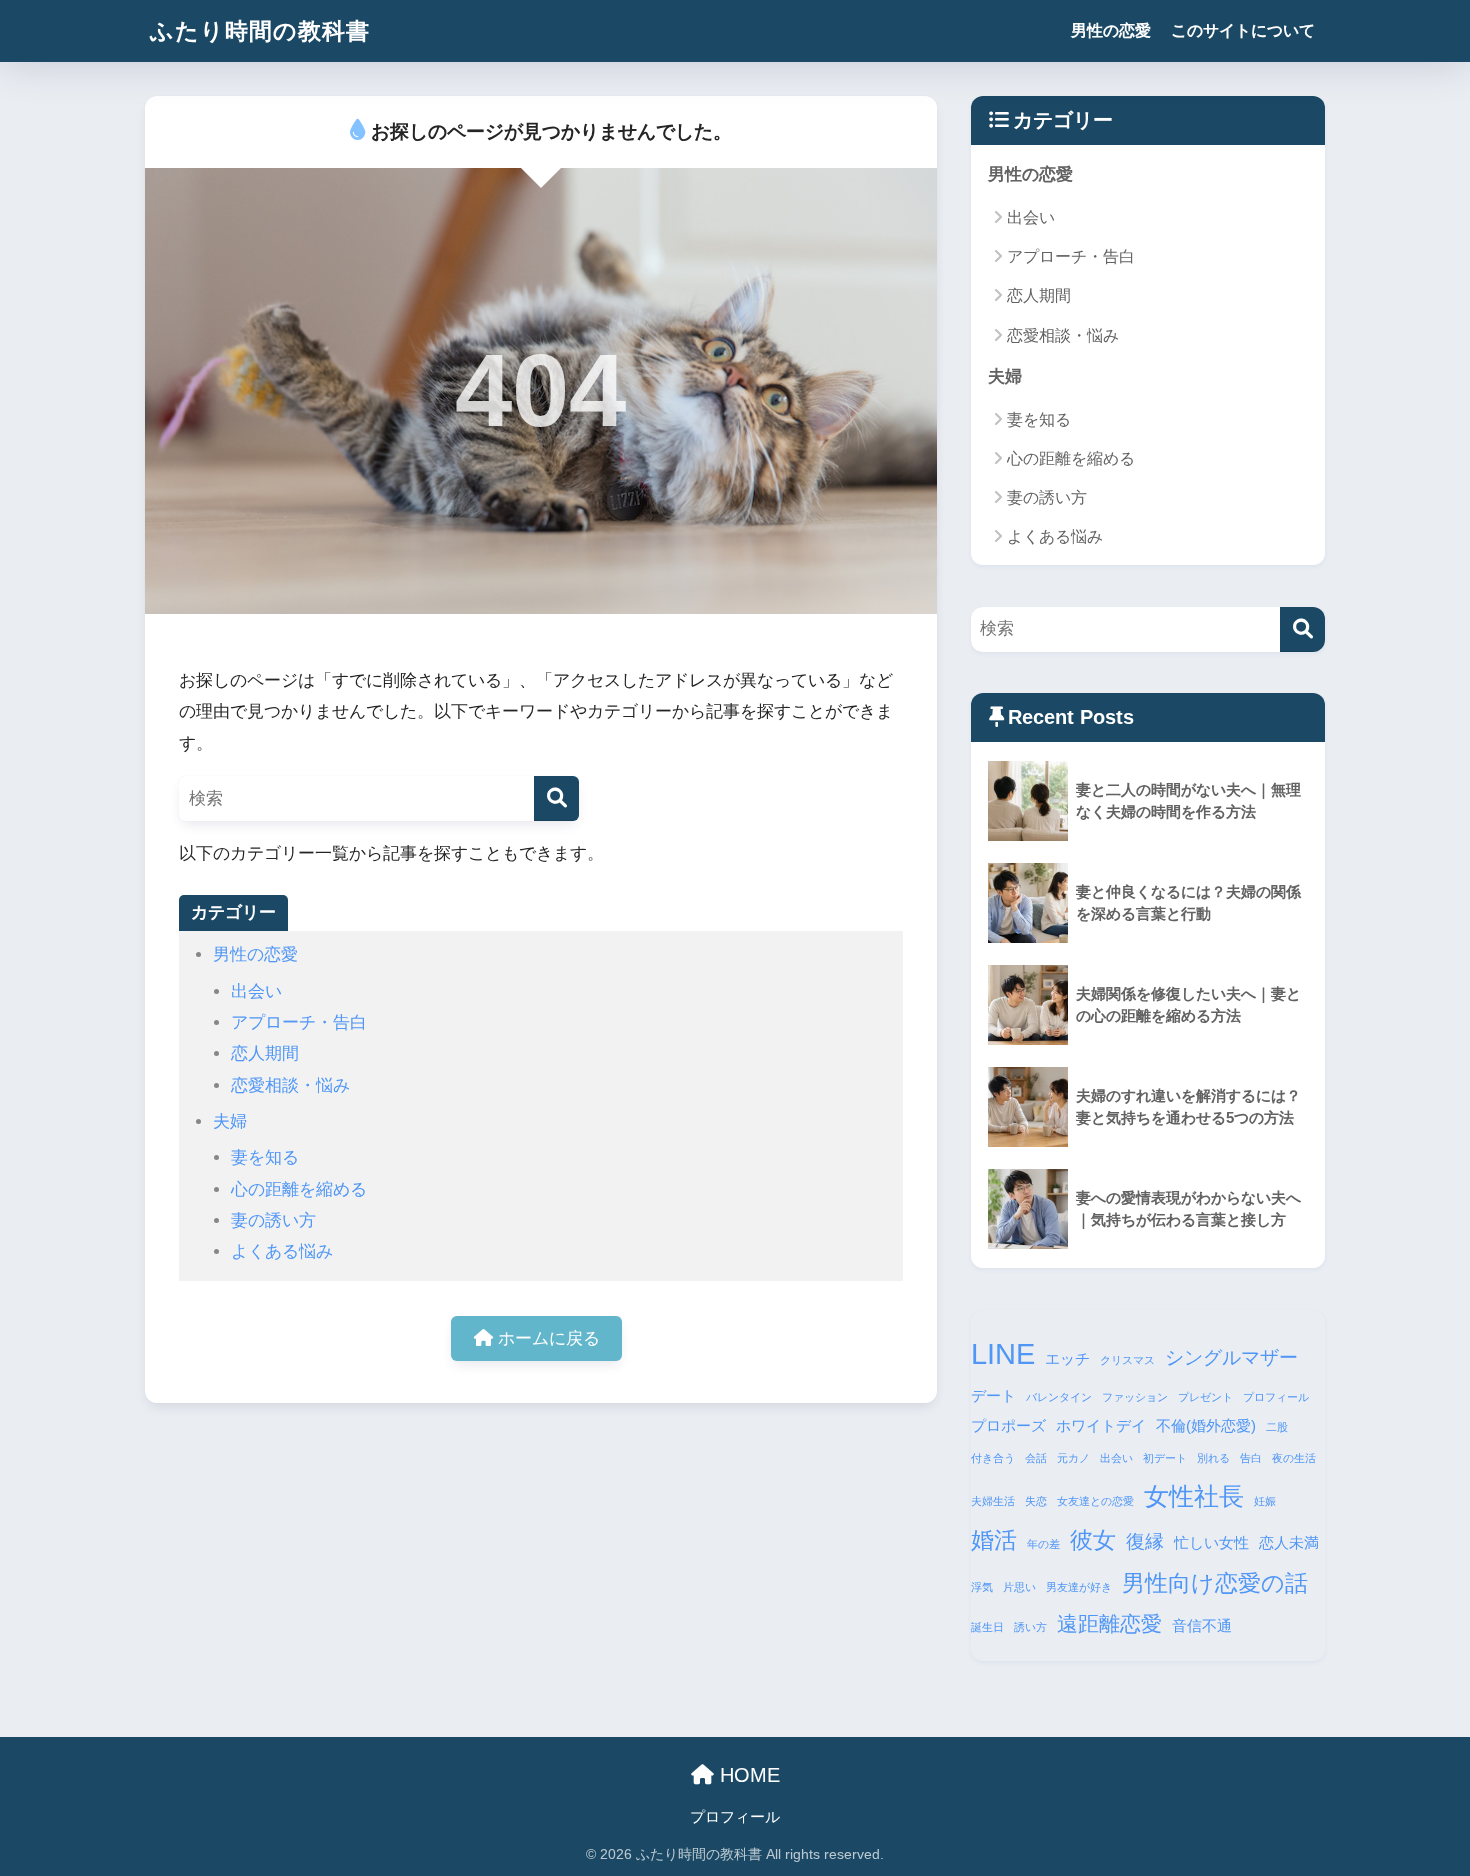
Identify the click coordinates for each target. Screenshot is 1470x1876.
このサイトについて (1243, 30)
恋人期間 (265, 1053)
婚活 (994, 1540)
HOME (747, 1775)
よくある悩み (282, 1251)
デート (993, 1395)
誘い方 (1030, 1627)
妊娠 (1265, 1501)
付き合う (993, 1458)
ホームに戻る (546, 1338)
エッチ (1067, 1358)
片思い (1019, 1587)
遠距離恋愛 (1109, 1624)
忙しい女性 (1211, 1542)
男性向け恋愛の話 (1215, 1583)
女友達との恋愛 (1095, 1501)
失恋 (1036, 1501)
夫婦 (230, 1121)
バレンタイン (1059, 1397)
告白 (1251, 1458)
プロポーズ (1008, 1425)
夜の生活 (1294, 1458)
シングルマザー (1231, 1357)
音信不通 (1202, 1625)
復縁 (1145, 1541)
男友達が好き (1079, 1587)
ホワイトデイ (1101, 1425)
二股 (1277, 1427)
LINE (1003, 1353)
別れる (1213, 1458)
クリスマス (1127, 1360)
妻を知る (265, 1157)
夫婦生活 (993, 1501)
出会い (256, 991)
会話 (1036, 1458)
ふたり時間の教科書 (260, 31)
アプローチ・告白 (299, 1022)
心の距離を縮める (299, 1189)
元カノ (1073, 1458)
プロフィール (1276, 1397)
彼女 (1093, 1540)
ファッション (1135, 1397)
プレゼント (1205, 1397)
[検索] (556, 798)
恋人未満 (1289, 1542)
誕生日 (987, 1627)
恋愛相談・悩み (290, 1085)
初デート (1165, 1458)
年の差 (1043, 1544)
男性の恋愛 (1111, 30)
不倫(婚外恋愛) (1206, 1425)
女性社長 (1194, 1496)
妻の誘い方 (273, 1220)
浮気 (982, 1587)
